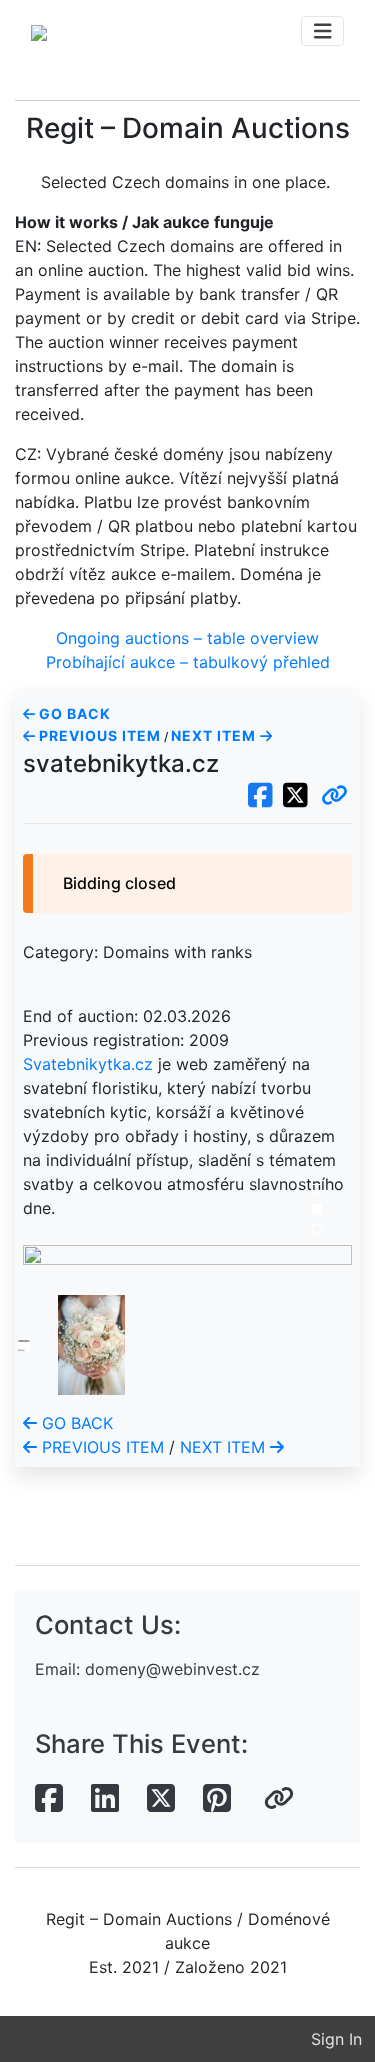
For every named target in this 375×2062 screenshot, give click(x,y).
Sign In (336, 2039)
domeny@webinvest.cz (172, 1669)
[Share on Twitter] (161, 1799)
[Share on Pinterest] (217, 1799)
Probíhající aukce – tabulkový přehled (188, 662)
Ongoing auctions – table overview (187, 638)
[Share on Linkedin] (105, 1799)
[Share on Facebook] (49, 1799)
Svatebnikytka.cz (88, 1064)
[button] (334, 796)
